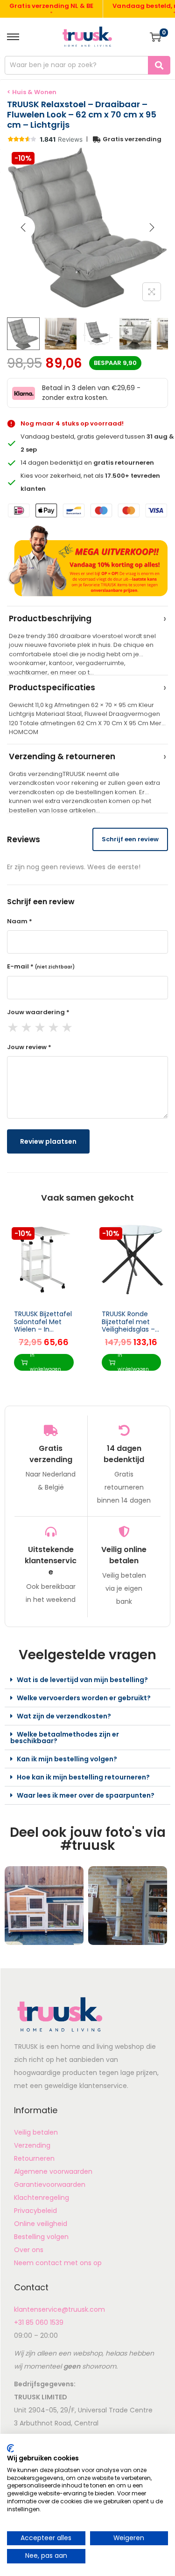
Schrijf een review (130, 839)
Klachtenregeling (42, 2198)
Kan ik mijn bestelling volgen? (67, 1759)
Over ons (29, 2250)
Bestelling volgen (41, 2237)
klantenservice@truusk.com (59, 2309)
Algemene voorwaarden (53, 2171)
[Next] (152, 227)
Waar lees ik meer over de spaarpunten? (86, 1795)
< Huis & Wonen (32, 92)
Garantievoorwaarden (50, 2184)
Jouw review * (29, 1047)
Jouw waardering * (38, 1012)
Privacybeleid (35, 2211)
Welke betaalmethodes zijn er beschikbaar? (65, 1738)
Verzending (32, 2145)
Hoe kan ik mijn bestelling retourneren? (83, 1777)
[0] (155, 37)
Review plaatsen (48, 1141)
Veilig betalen (36, 2132)
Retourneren (34, 2158)
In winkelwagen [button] (45, 1362)
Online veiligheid (41, 2224)
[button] (87, 1680)
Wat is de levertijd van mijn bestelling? (82, 1680)
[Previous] (23, 227)
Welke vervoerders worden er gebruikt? (84, 1698)
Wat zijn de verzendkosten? (64, 1716)
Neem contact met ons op (58, 2263)
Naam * (20, 921)
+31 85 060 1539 (39, 2322)
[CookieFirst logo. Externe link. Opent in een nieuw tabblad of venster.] (10, 2448)
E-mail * (41, 966)
